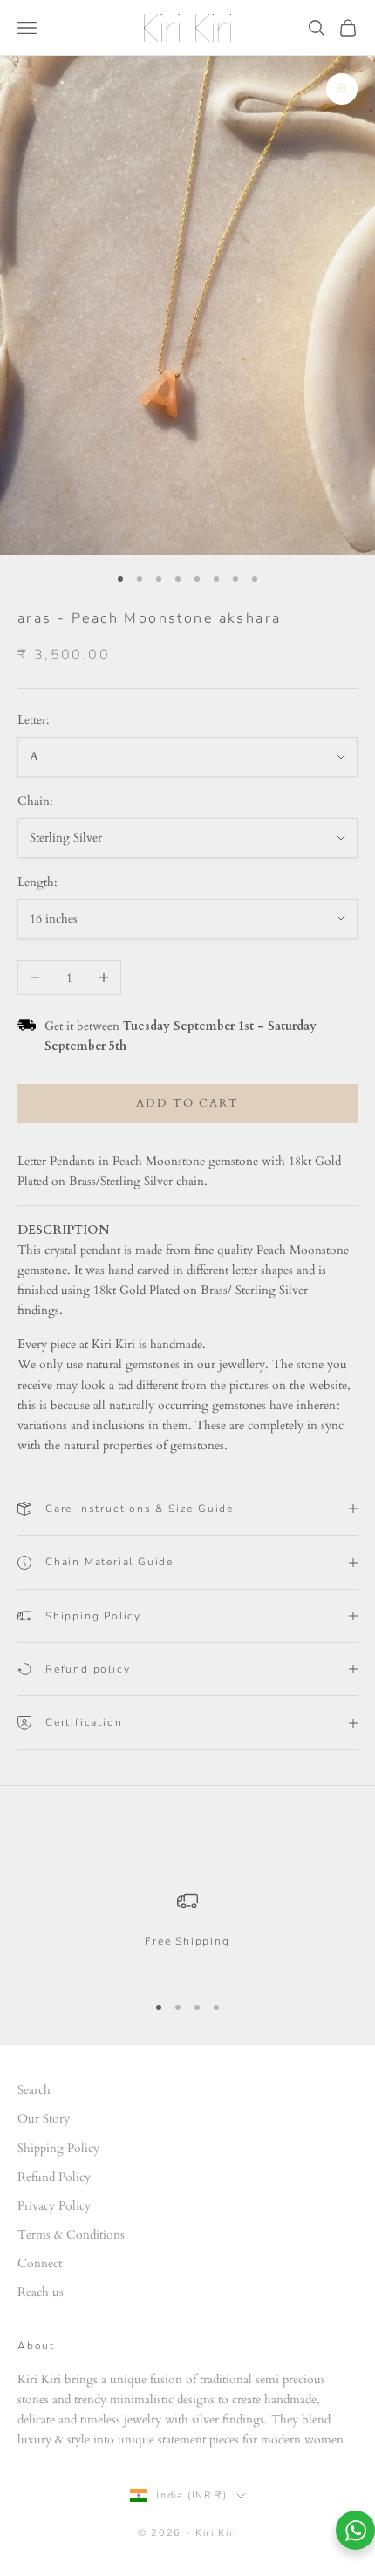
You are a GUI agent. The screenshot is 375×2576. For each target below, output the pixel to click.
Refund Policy (54, 2177)
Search (34, 2090)
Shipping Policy (58, 2148)
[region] (187, 1934)
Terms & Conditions (71, 2235)
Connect (40, 2263)
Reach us (41, 2292)
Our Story (44, 2119)
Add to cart (187, 1103)
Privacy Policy (54, 2206)
